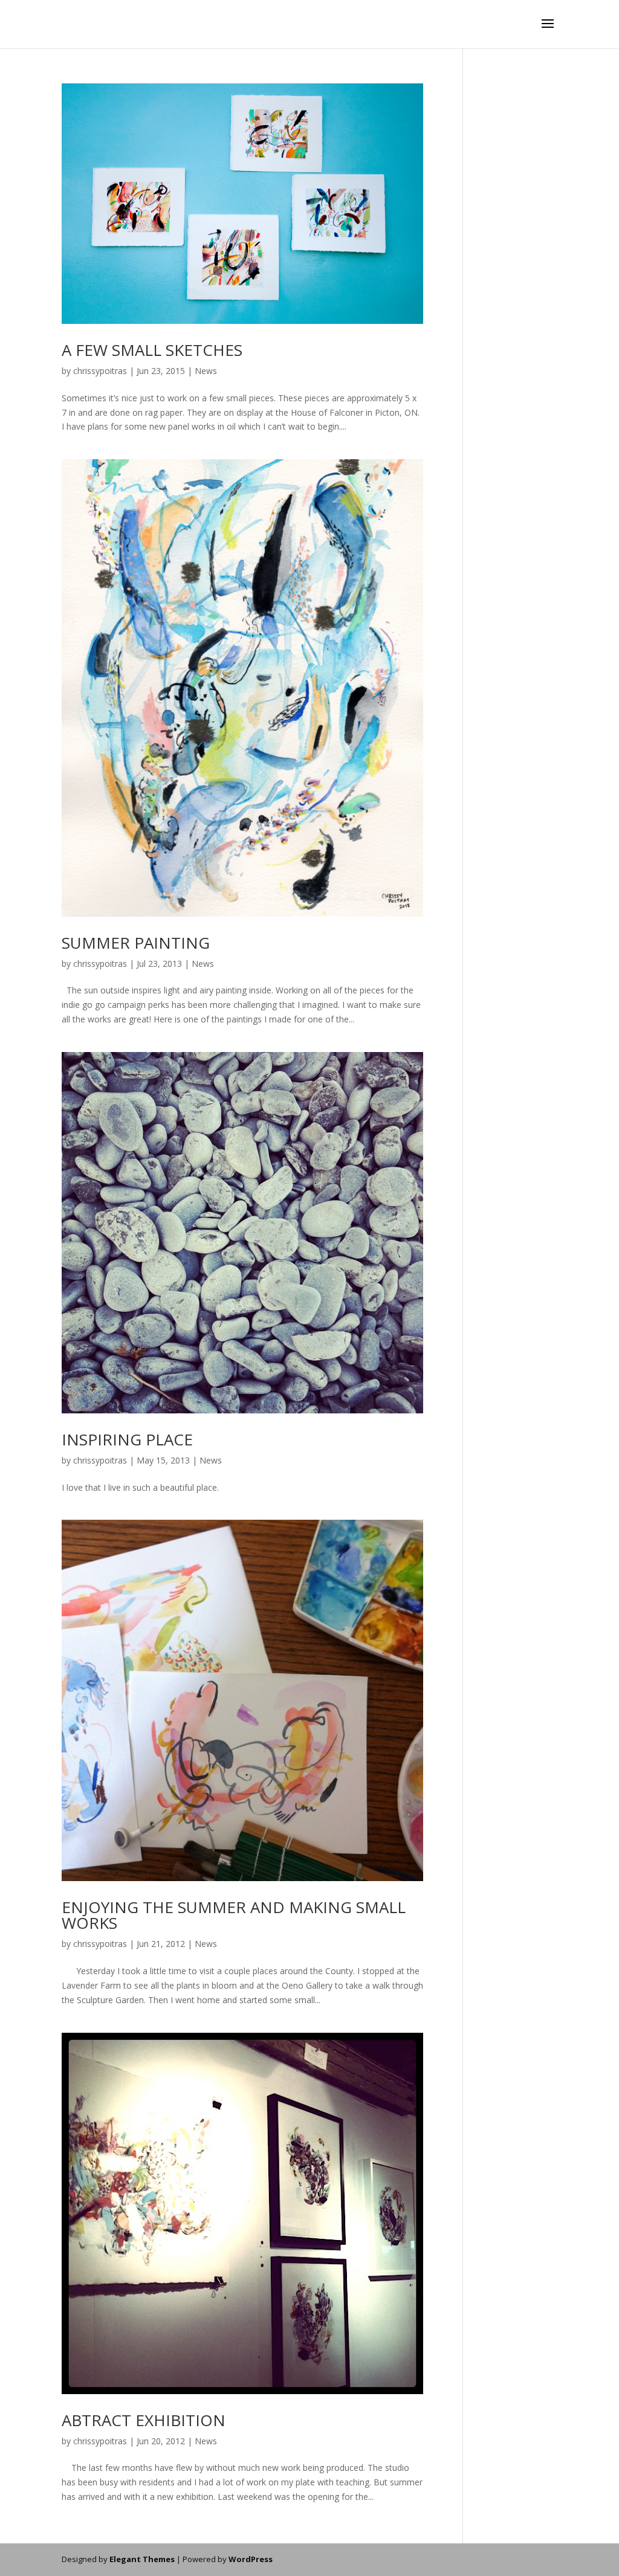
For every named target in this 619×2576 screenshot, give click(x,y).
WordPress (251, 2559)
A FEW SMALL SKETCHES (152, 350)
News (206, 371)
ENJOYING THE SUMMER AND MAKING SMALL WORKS (234, 1915)
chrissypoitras (100, 371)
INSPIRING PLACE (127, 1439)
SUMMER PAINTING (136, 943)
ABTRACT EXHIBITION (144, 2420)
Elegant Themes (142, 2559)
